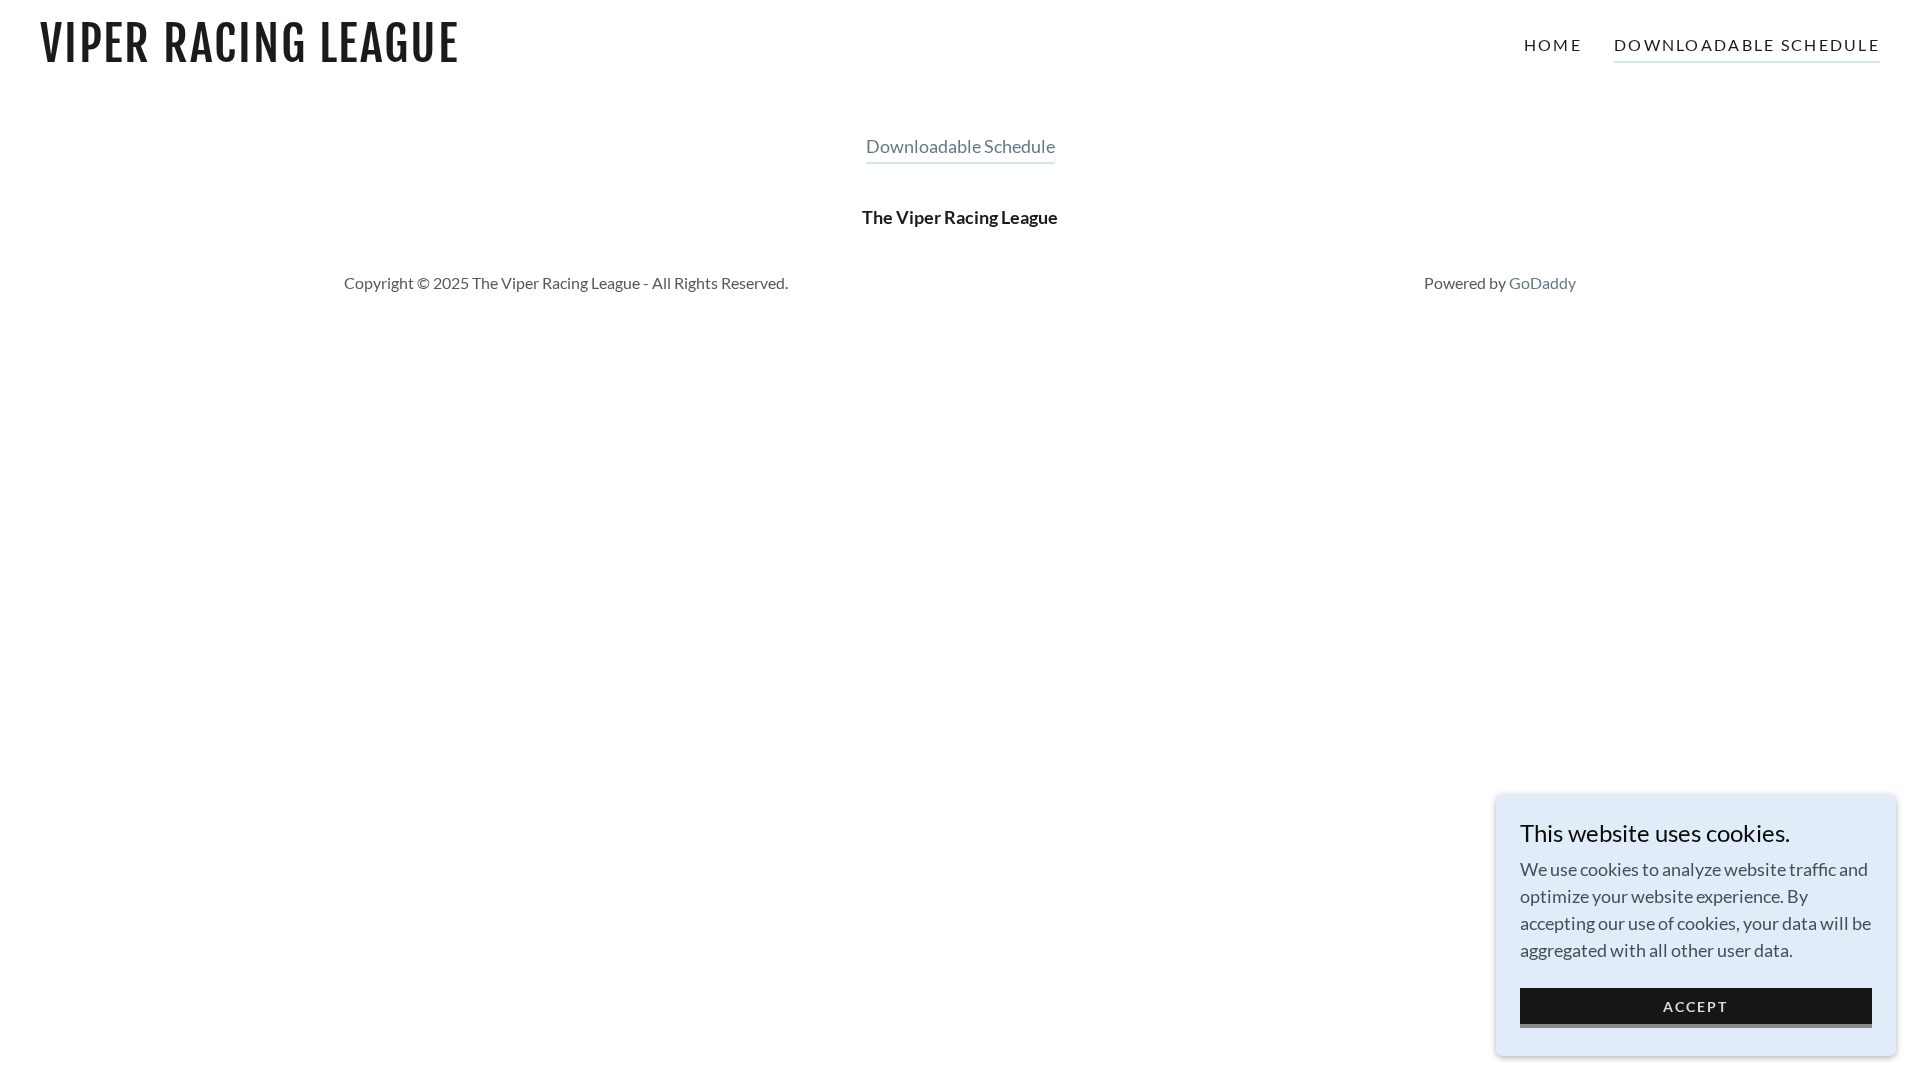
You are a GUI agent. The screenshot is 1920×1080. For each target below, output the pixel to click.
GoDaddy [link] (1542, 282)
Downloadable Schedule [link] (1747, 44)
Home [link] (1553, 44)
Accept (1695, 1006)
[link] (300, 55)
